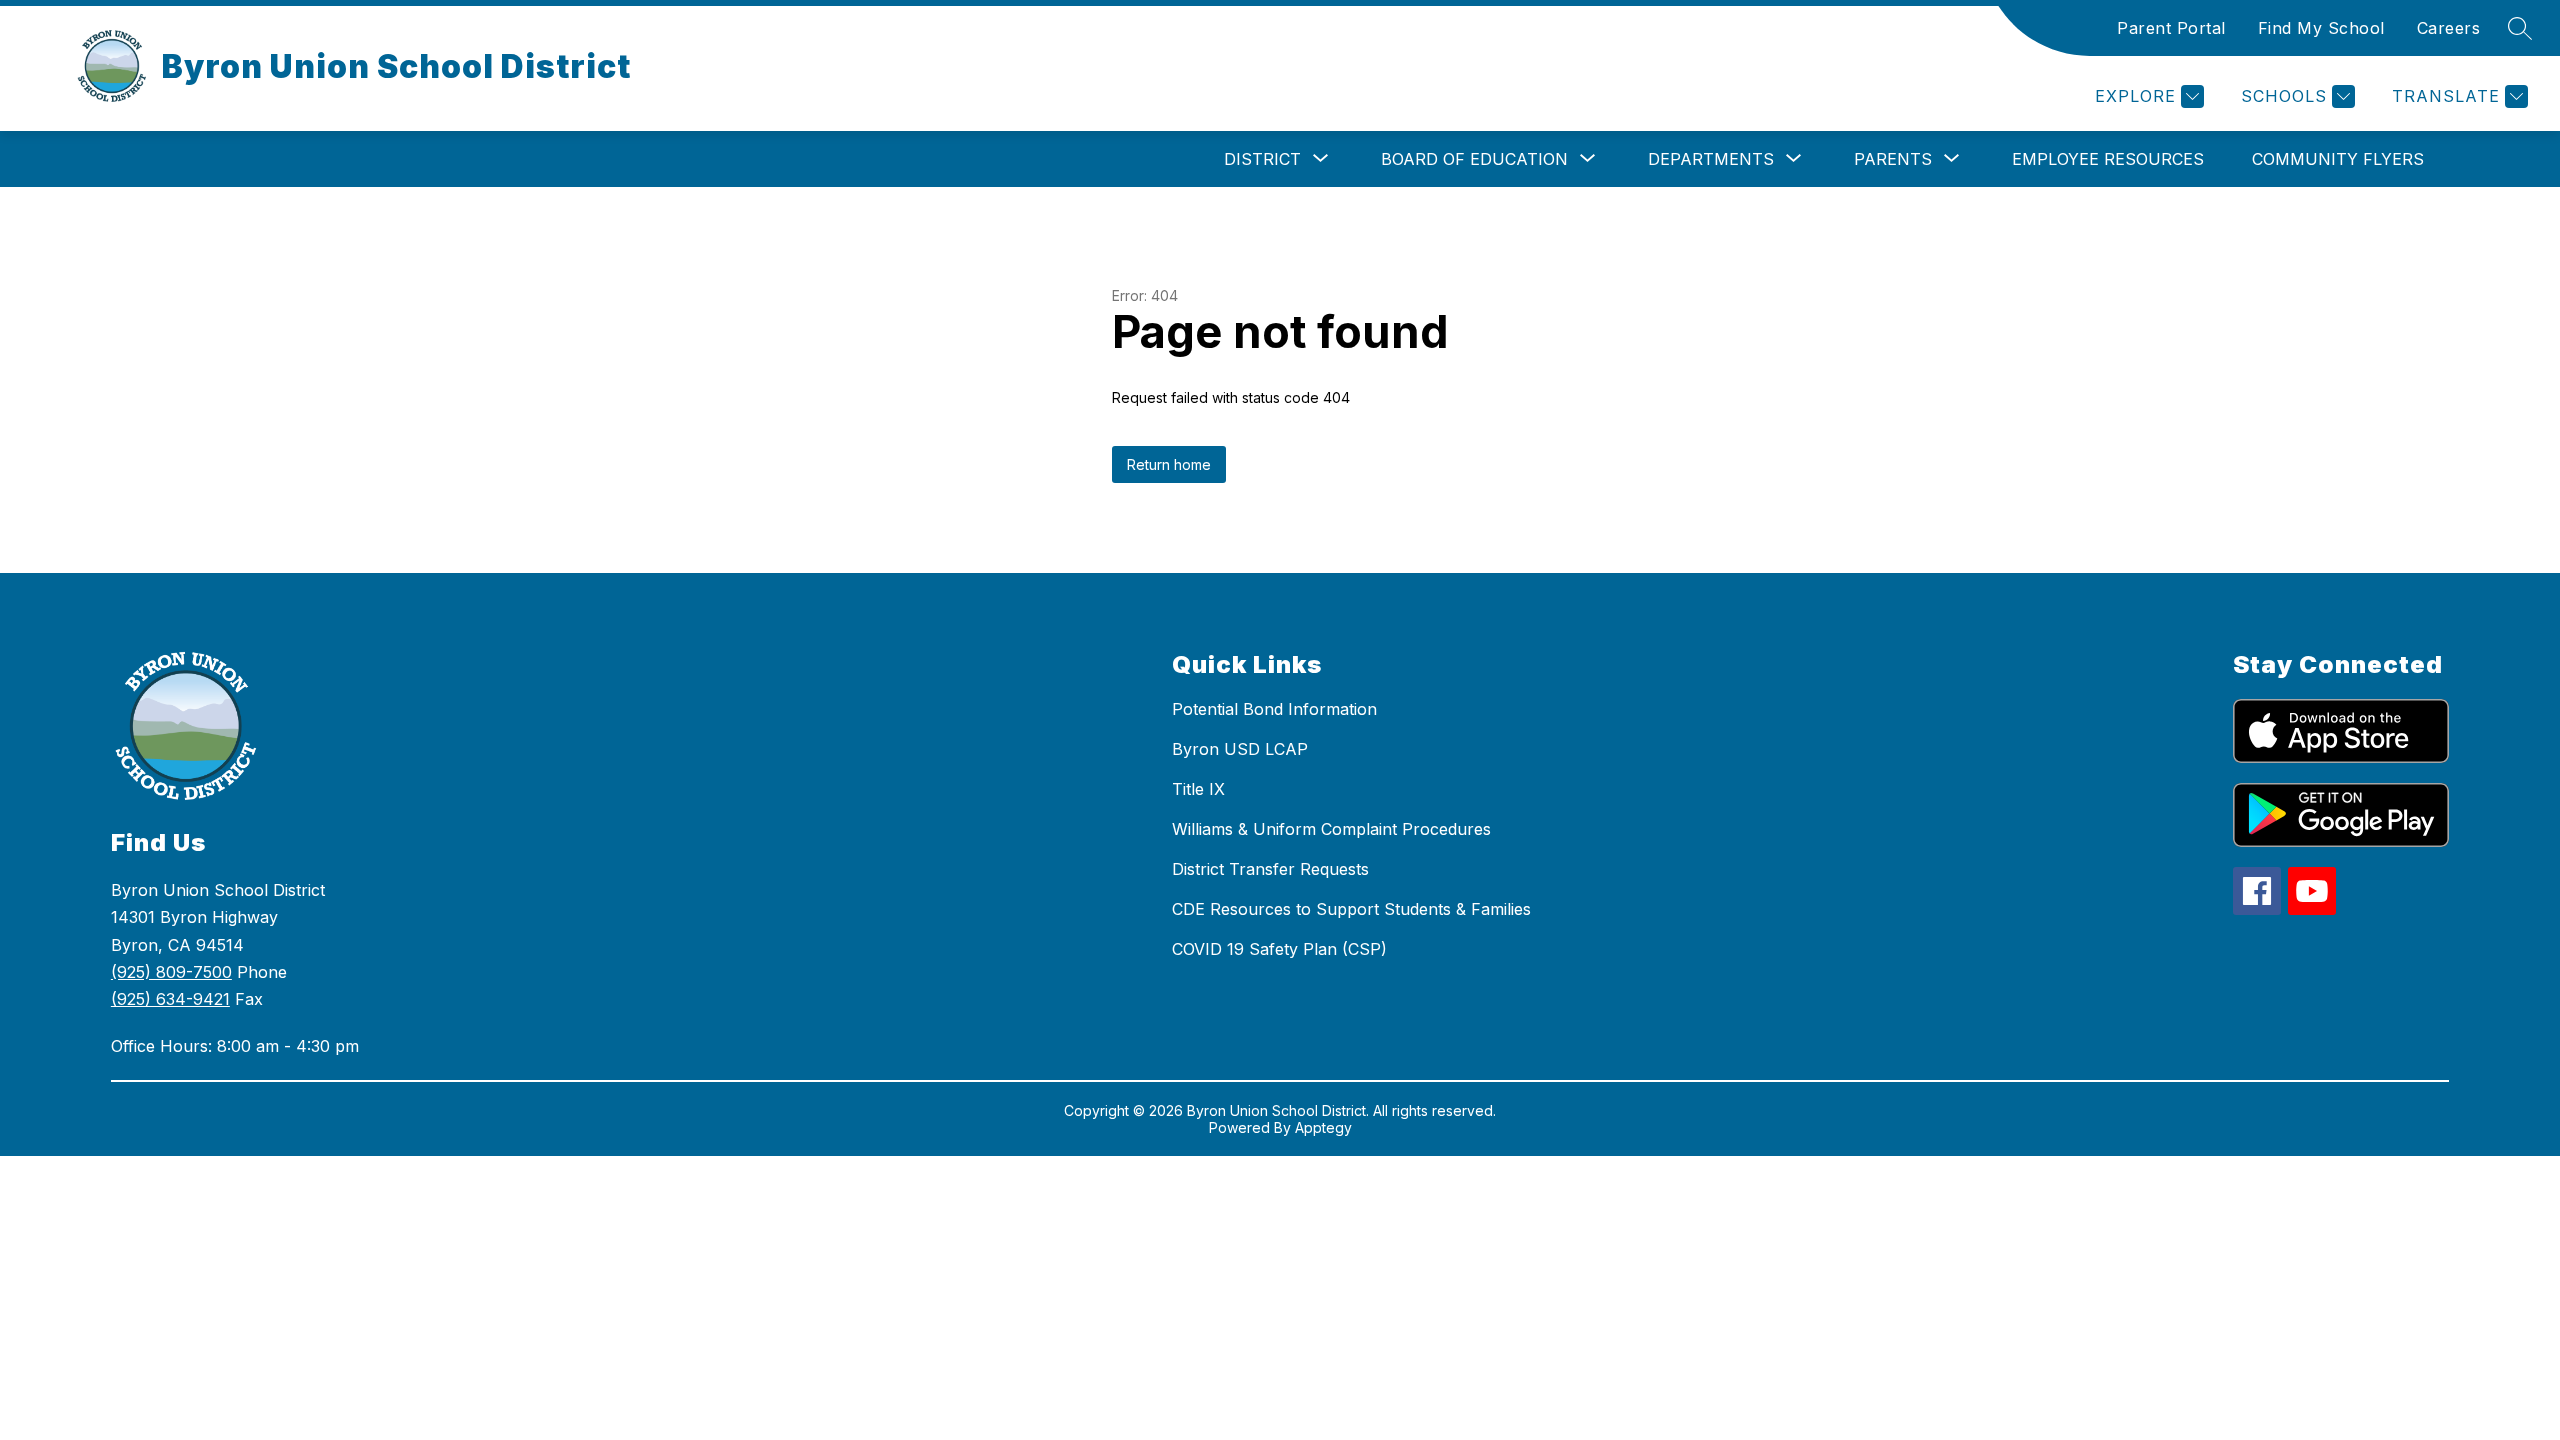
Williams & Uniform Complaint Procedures (1331, 829)
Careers (2449, 28)
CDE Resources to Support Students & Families (1351, 909)
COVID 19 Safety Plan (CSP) (1279, 949)
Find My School (2321, 28)
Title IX (1198, 789)
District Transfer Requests (1270, 869)
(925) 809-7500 (171, 972)
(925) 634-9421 (170, 999)
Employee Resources (2108, 159)
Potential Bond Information (1274, 709)
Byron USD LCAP (1240, 749)
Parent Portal (2171, 28)
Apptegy (1323, 1127)
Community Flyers (2338, 159)
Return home (1169, 464)
